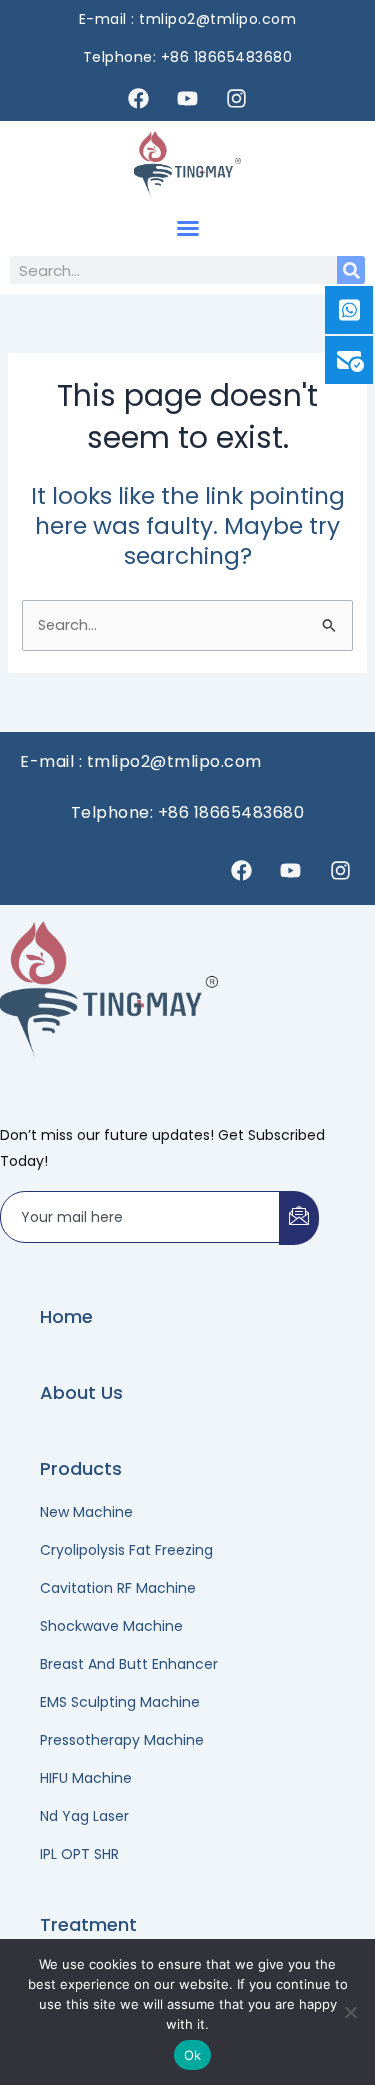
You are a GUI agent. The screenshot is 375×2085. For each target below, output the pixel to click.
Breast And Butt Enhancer (129, 1664)
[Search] (351, 270)
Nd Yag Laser (84, 1816)
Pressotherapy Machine (122, 1740)
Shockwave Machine (111, 1626)
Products (81, 1468)
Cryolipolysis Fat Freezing (126, 1550)
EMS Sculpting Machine (120, 1702)
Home (66, 1316)
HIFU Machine (86, 1778)
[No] (350, 2012)
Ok (193, 2055)
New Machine (86, 1512)
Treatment (88, 1924)
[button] (188, 228)
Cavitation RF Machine (118, 1588)
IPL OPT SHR (79, 1854)
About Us (81, 1392)
